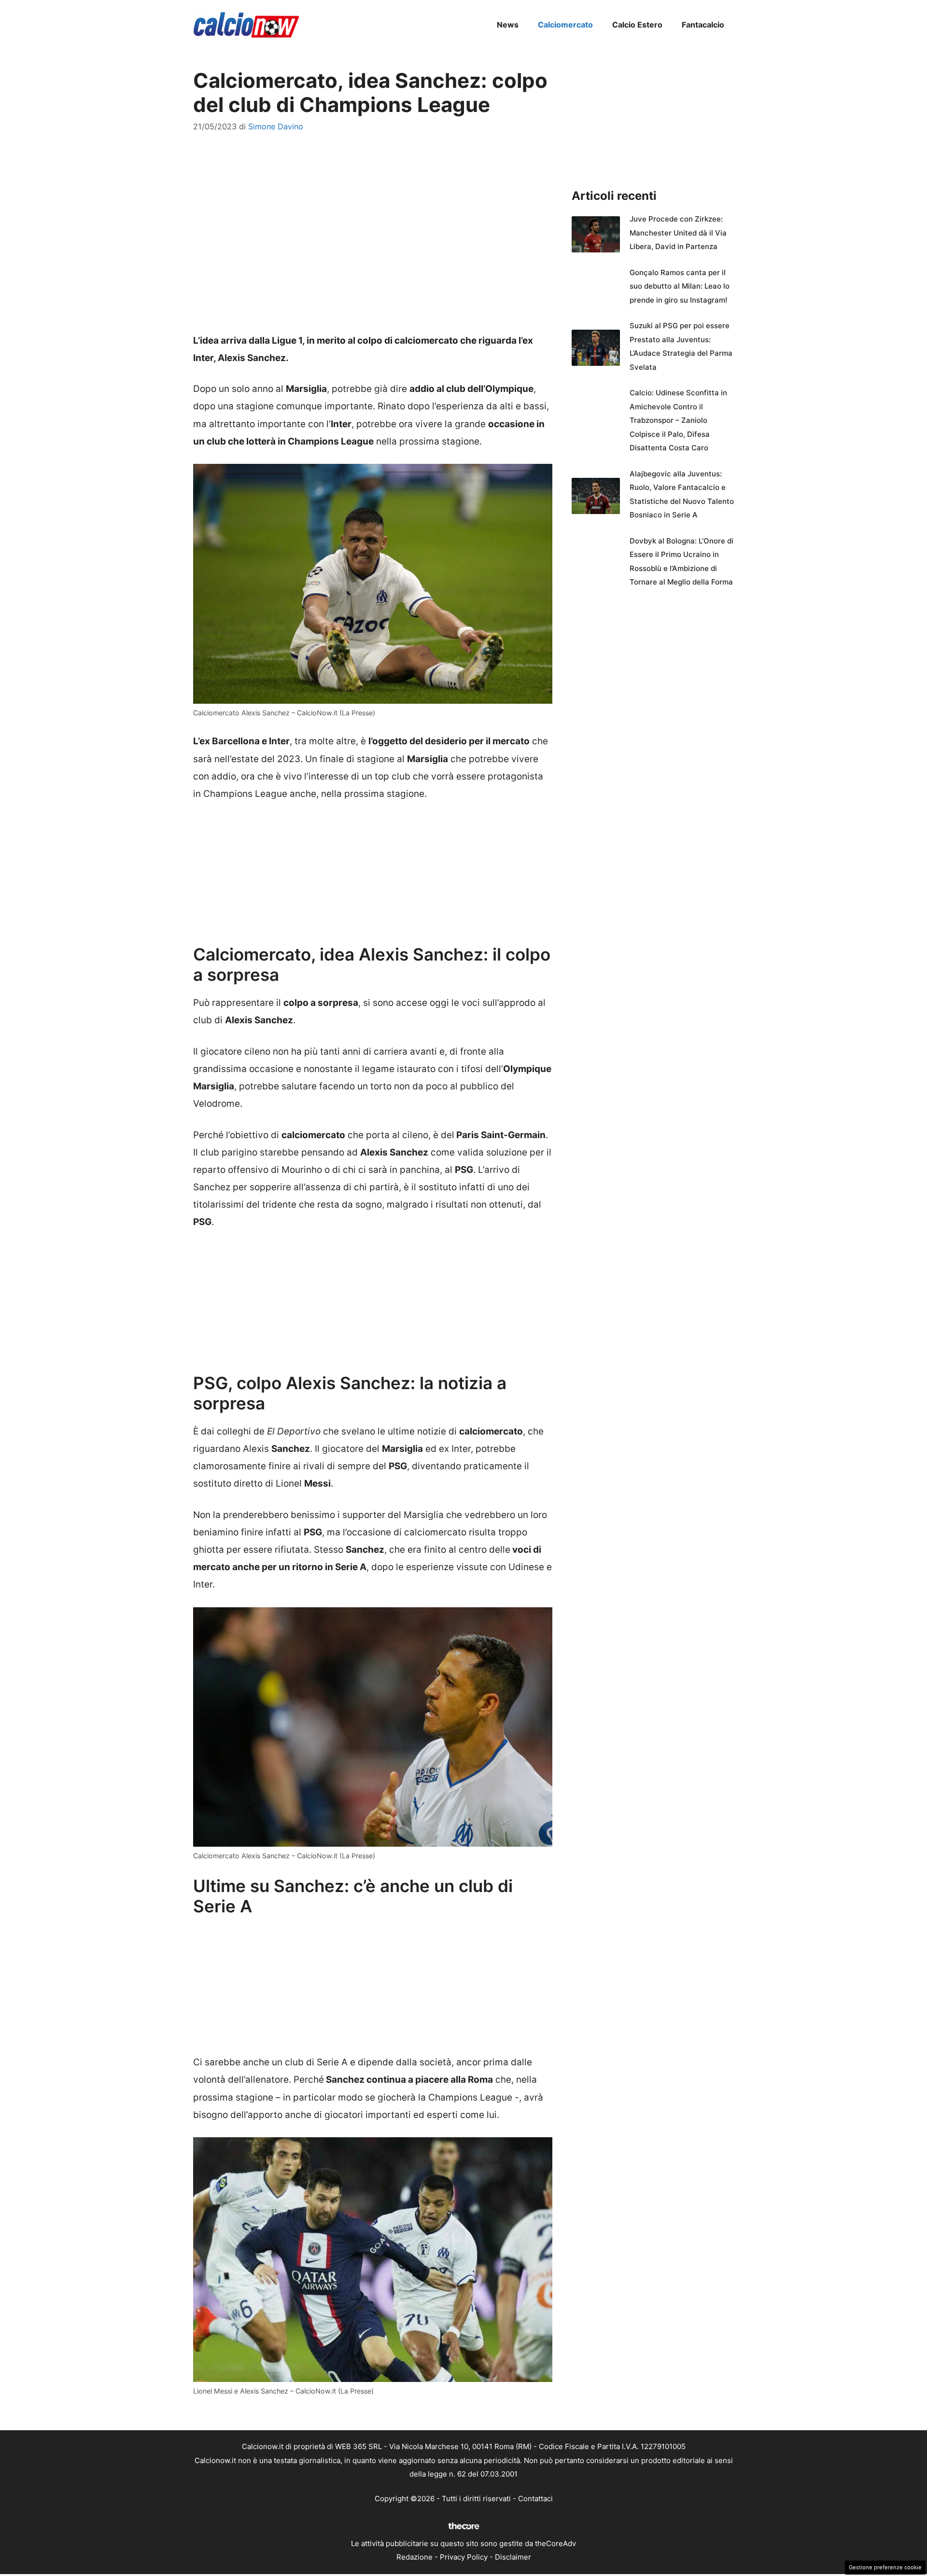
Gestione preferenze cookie (885, 2567)
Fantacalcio (703, 25)
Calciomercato (565, 25)
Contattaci (535, 2499)
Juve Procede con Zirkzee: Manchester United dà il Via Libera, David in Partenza (678, 233)
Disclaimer (513, 2557)
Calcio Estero (637, 25)
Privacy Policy (464, 2557)
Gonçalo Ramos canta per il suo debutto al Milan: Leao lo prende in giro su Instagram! (680, 286)
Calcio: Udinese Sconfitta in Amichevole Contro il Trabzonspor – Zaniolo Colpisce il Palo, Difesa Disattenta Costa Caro (678, 420)
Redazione (414, 2557)
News (508, 25)
